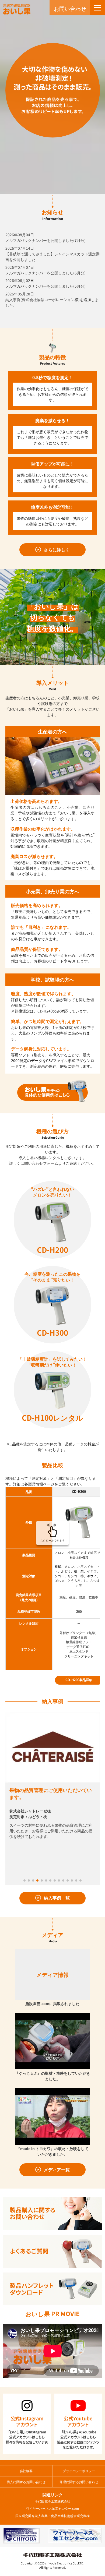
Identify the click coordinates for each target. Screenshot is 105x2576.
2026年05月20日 (52, 299)
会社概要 (26, 2471)
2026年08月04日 (45, 237)
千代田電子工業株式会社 (52, 2501)
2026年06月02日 (45, 283)
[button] (24, 1880)
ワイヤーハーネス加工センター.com (53, 2508)
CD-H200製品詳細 (79, 1680)
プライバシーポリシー (79, 2471)
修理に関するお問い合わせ (79, 2482)
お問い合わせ (70, 8)
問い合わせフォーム (41, 1163)
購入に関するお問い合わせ (26, 2482)
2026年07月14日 (52, 254)
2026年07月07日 (45, 270)
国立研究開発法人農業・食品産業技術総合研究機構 (52, 2516)
